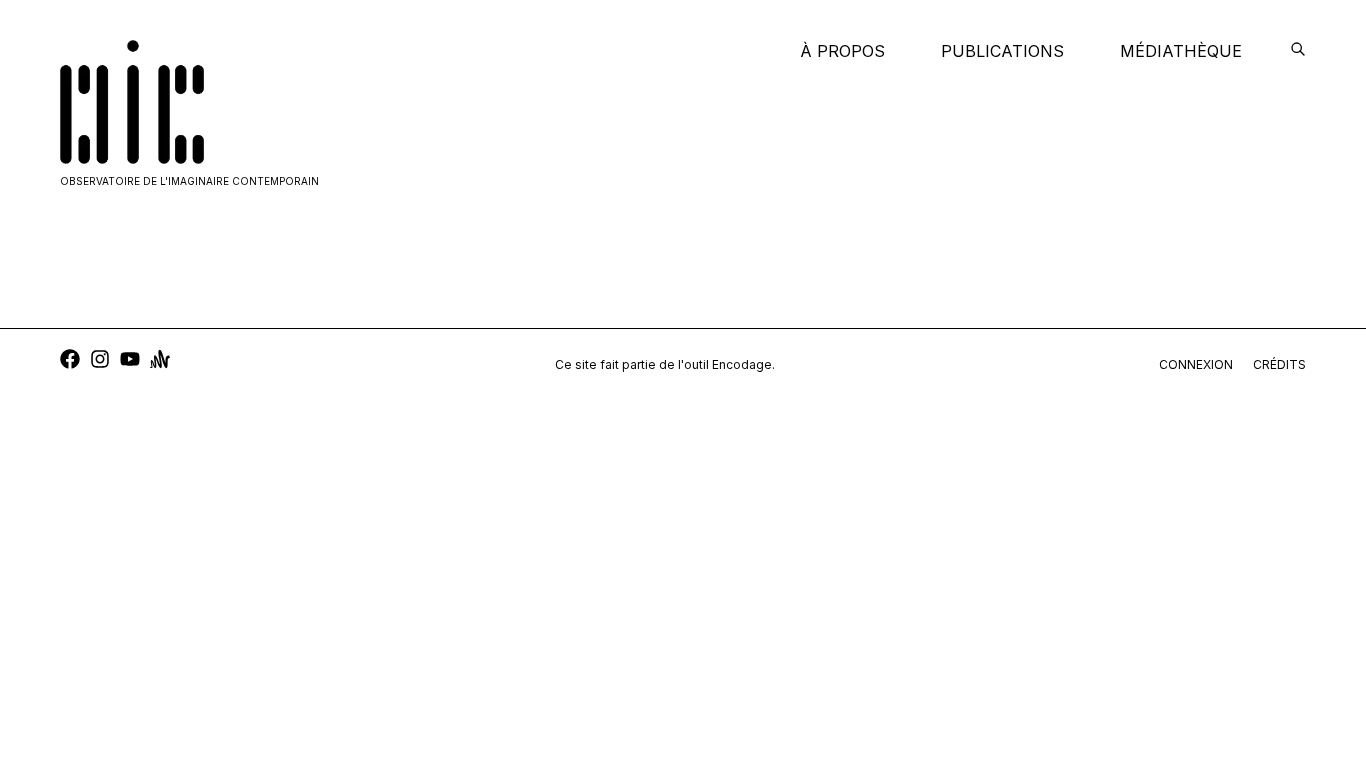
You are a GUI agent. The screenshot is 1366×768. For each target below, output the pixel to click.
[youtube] (130, 361)
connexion (1196, 364)
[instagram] (100, 361)
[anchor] (160, 361)
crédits (1279, 364)
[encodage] (1298, 51)
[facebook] (70, 361)
